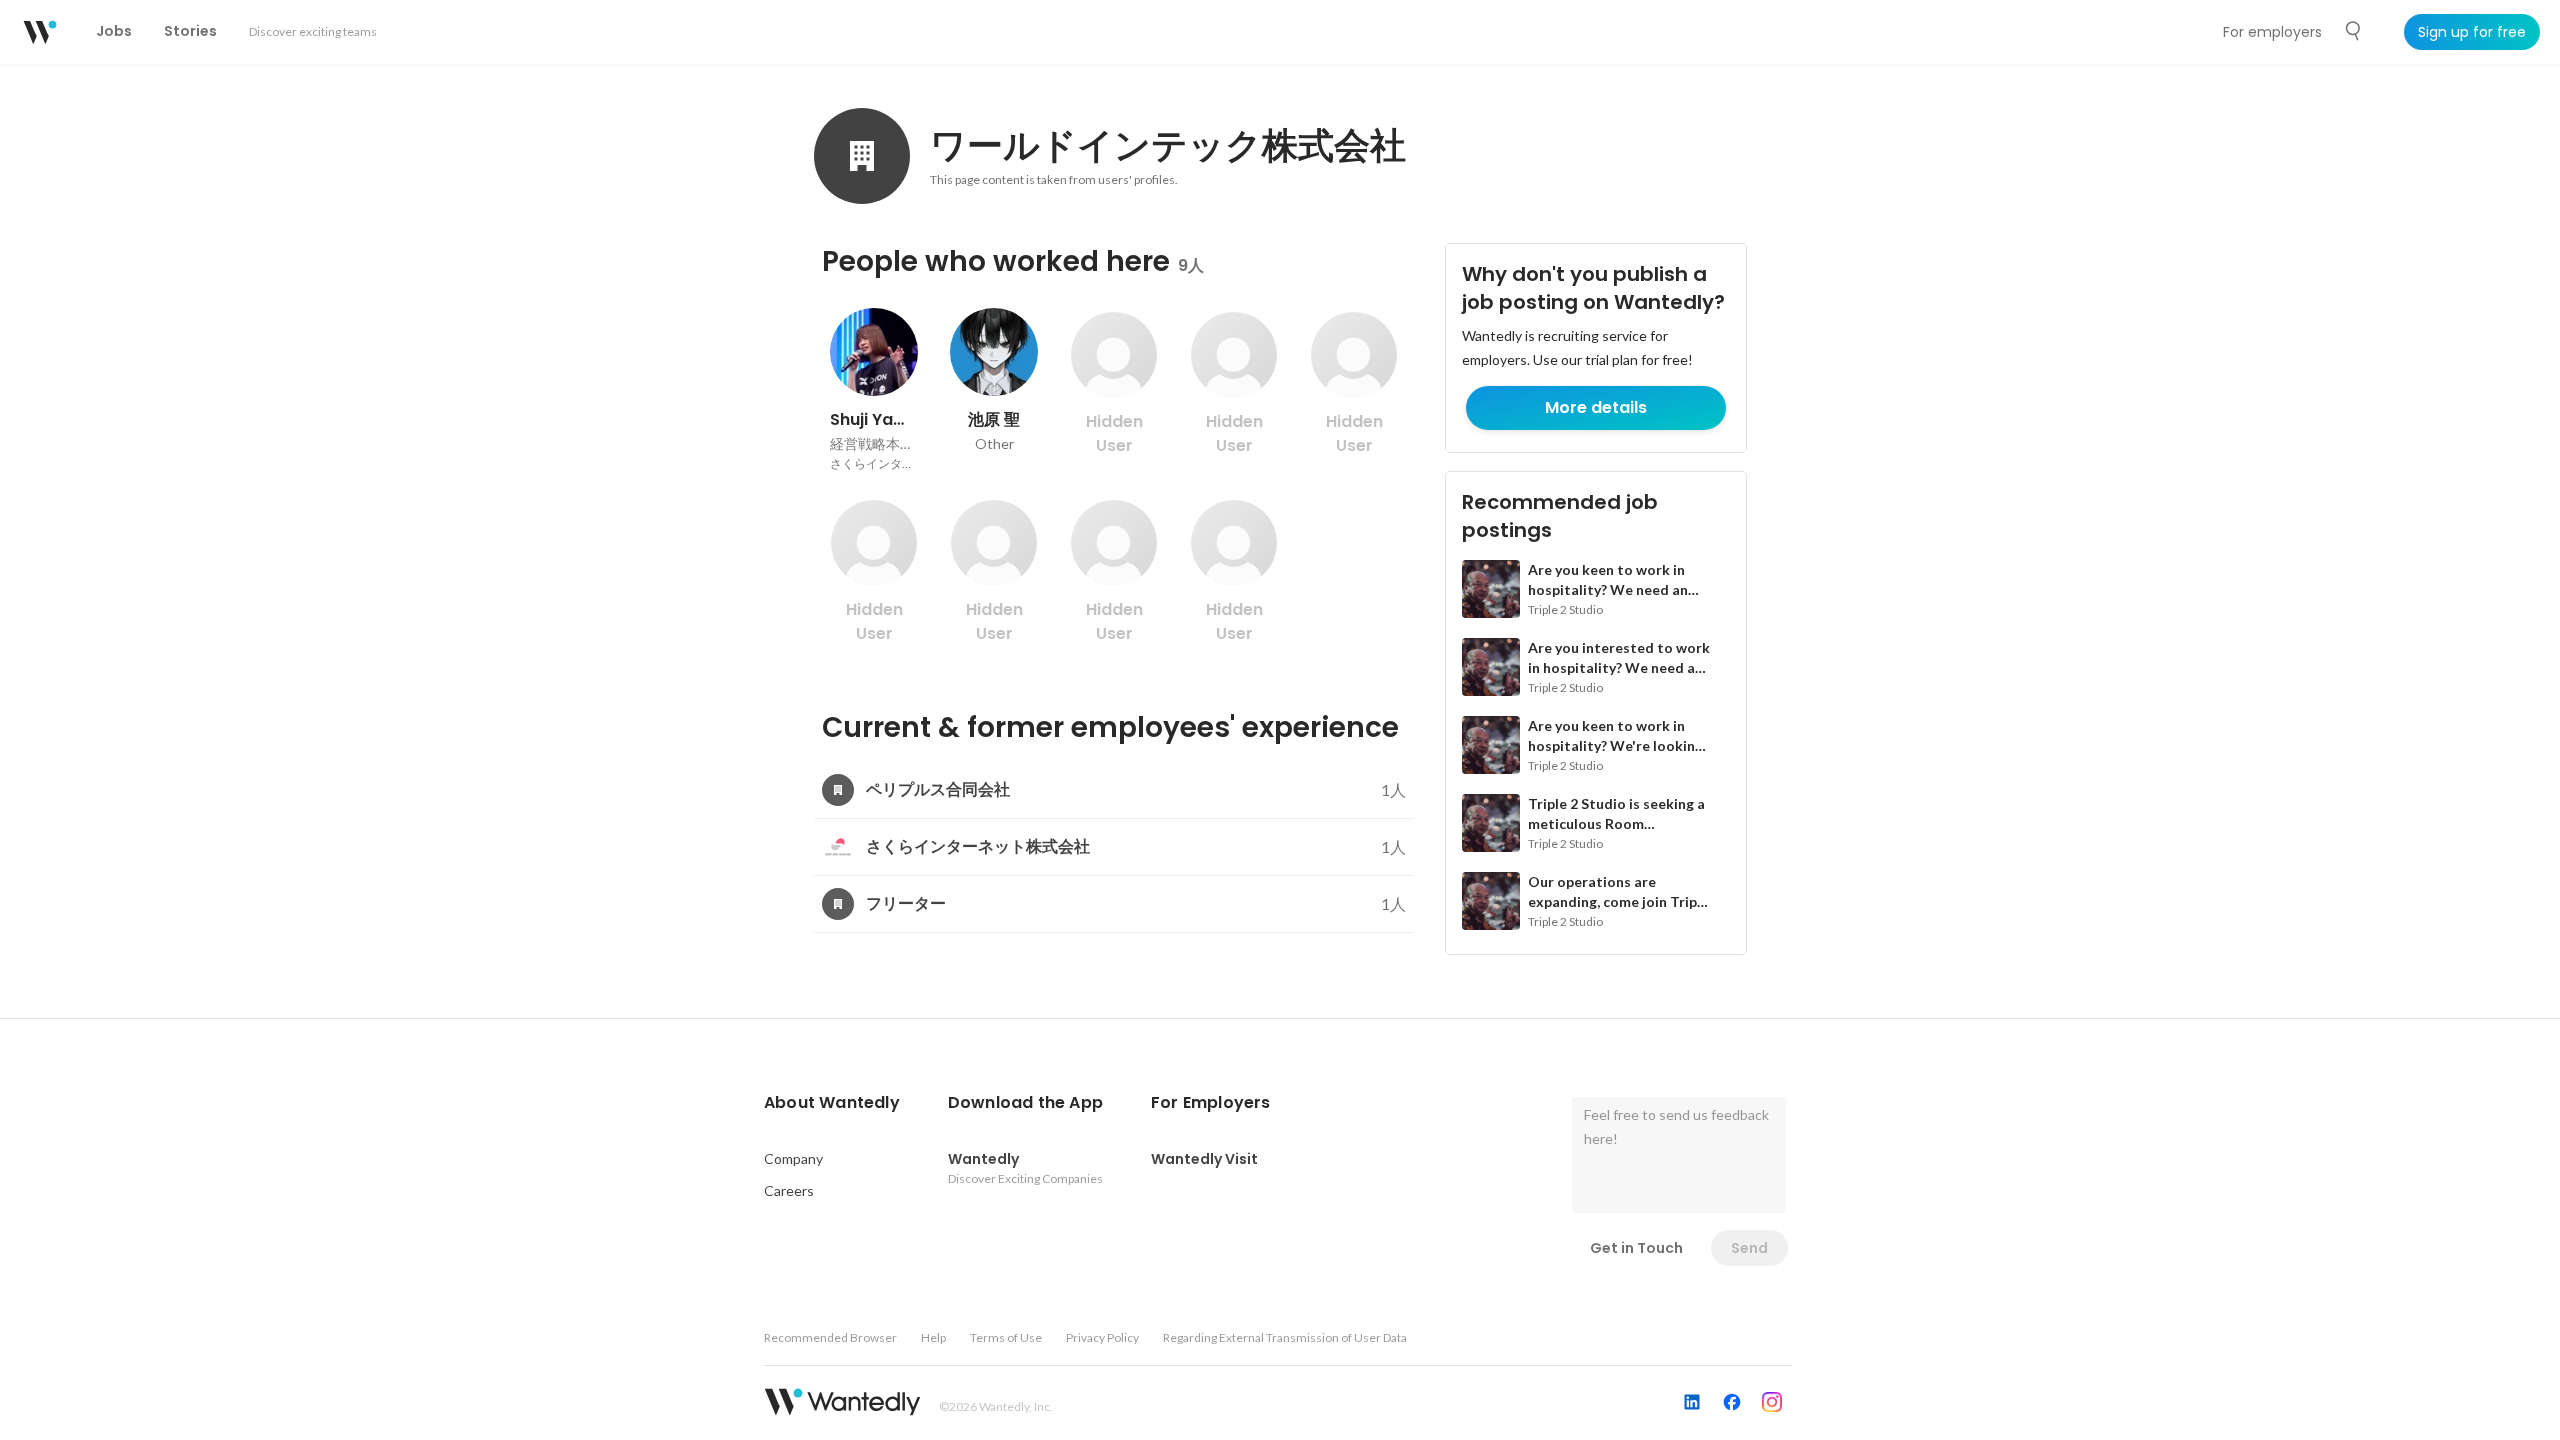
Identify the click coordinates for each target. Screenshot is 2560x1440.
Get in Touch (1636, 1248)
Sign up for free (2472, 32)
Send (1749, 1248)
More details (1596, 407)
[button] (832, 1103)
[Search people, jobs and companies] (2354, 31)
